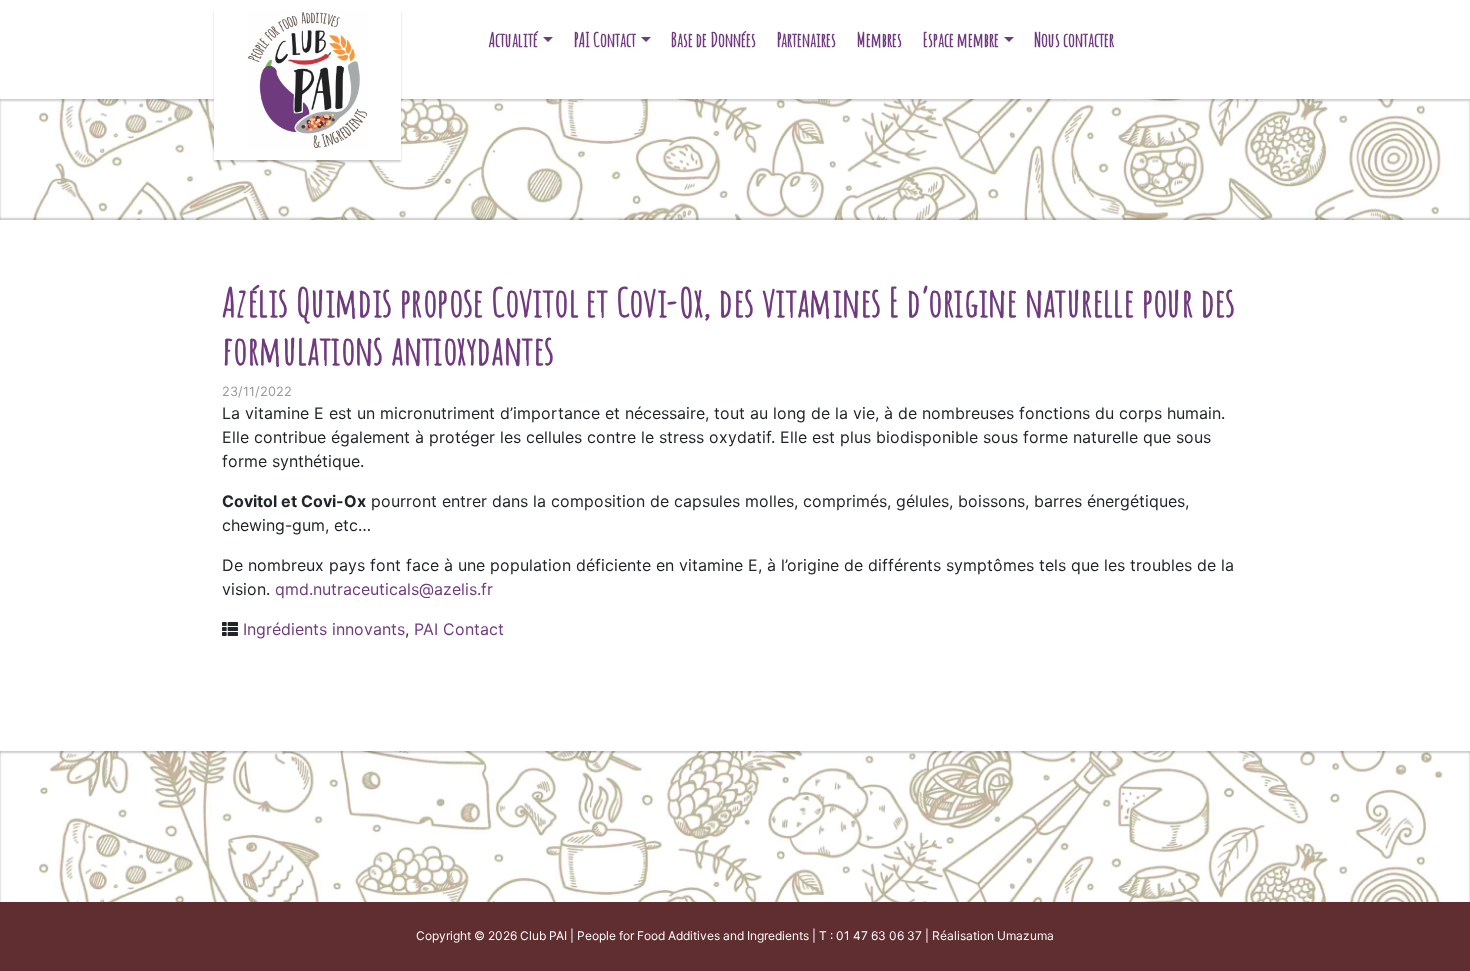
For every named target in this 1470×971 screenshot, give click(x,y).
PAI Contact (605, 39)
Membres (879, 39)
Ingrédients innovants (324, 629)
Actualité (513, 39)
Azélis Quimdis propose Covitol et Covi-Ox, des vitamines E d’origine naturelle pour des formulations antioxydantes (729, 325)
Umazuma (1025, 935)
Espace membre (961, 39)
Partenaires (806, 39)
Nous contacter (1074, 39)
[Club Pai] (307, 77)
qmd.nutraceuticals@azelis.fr (384, 589)
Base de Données (713, 39)
